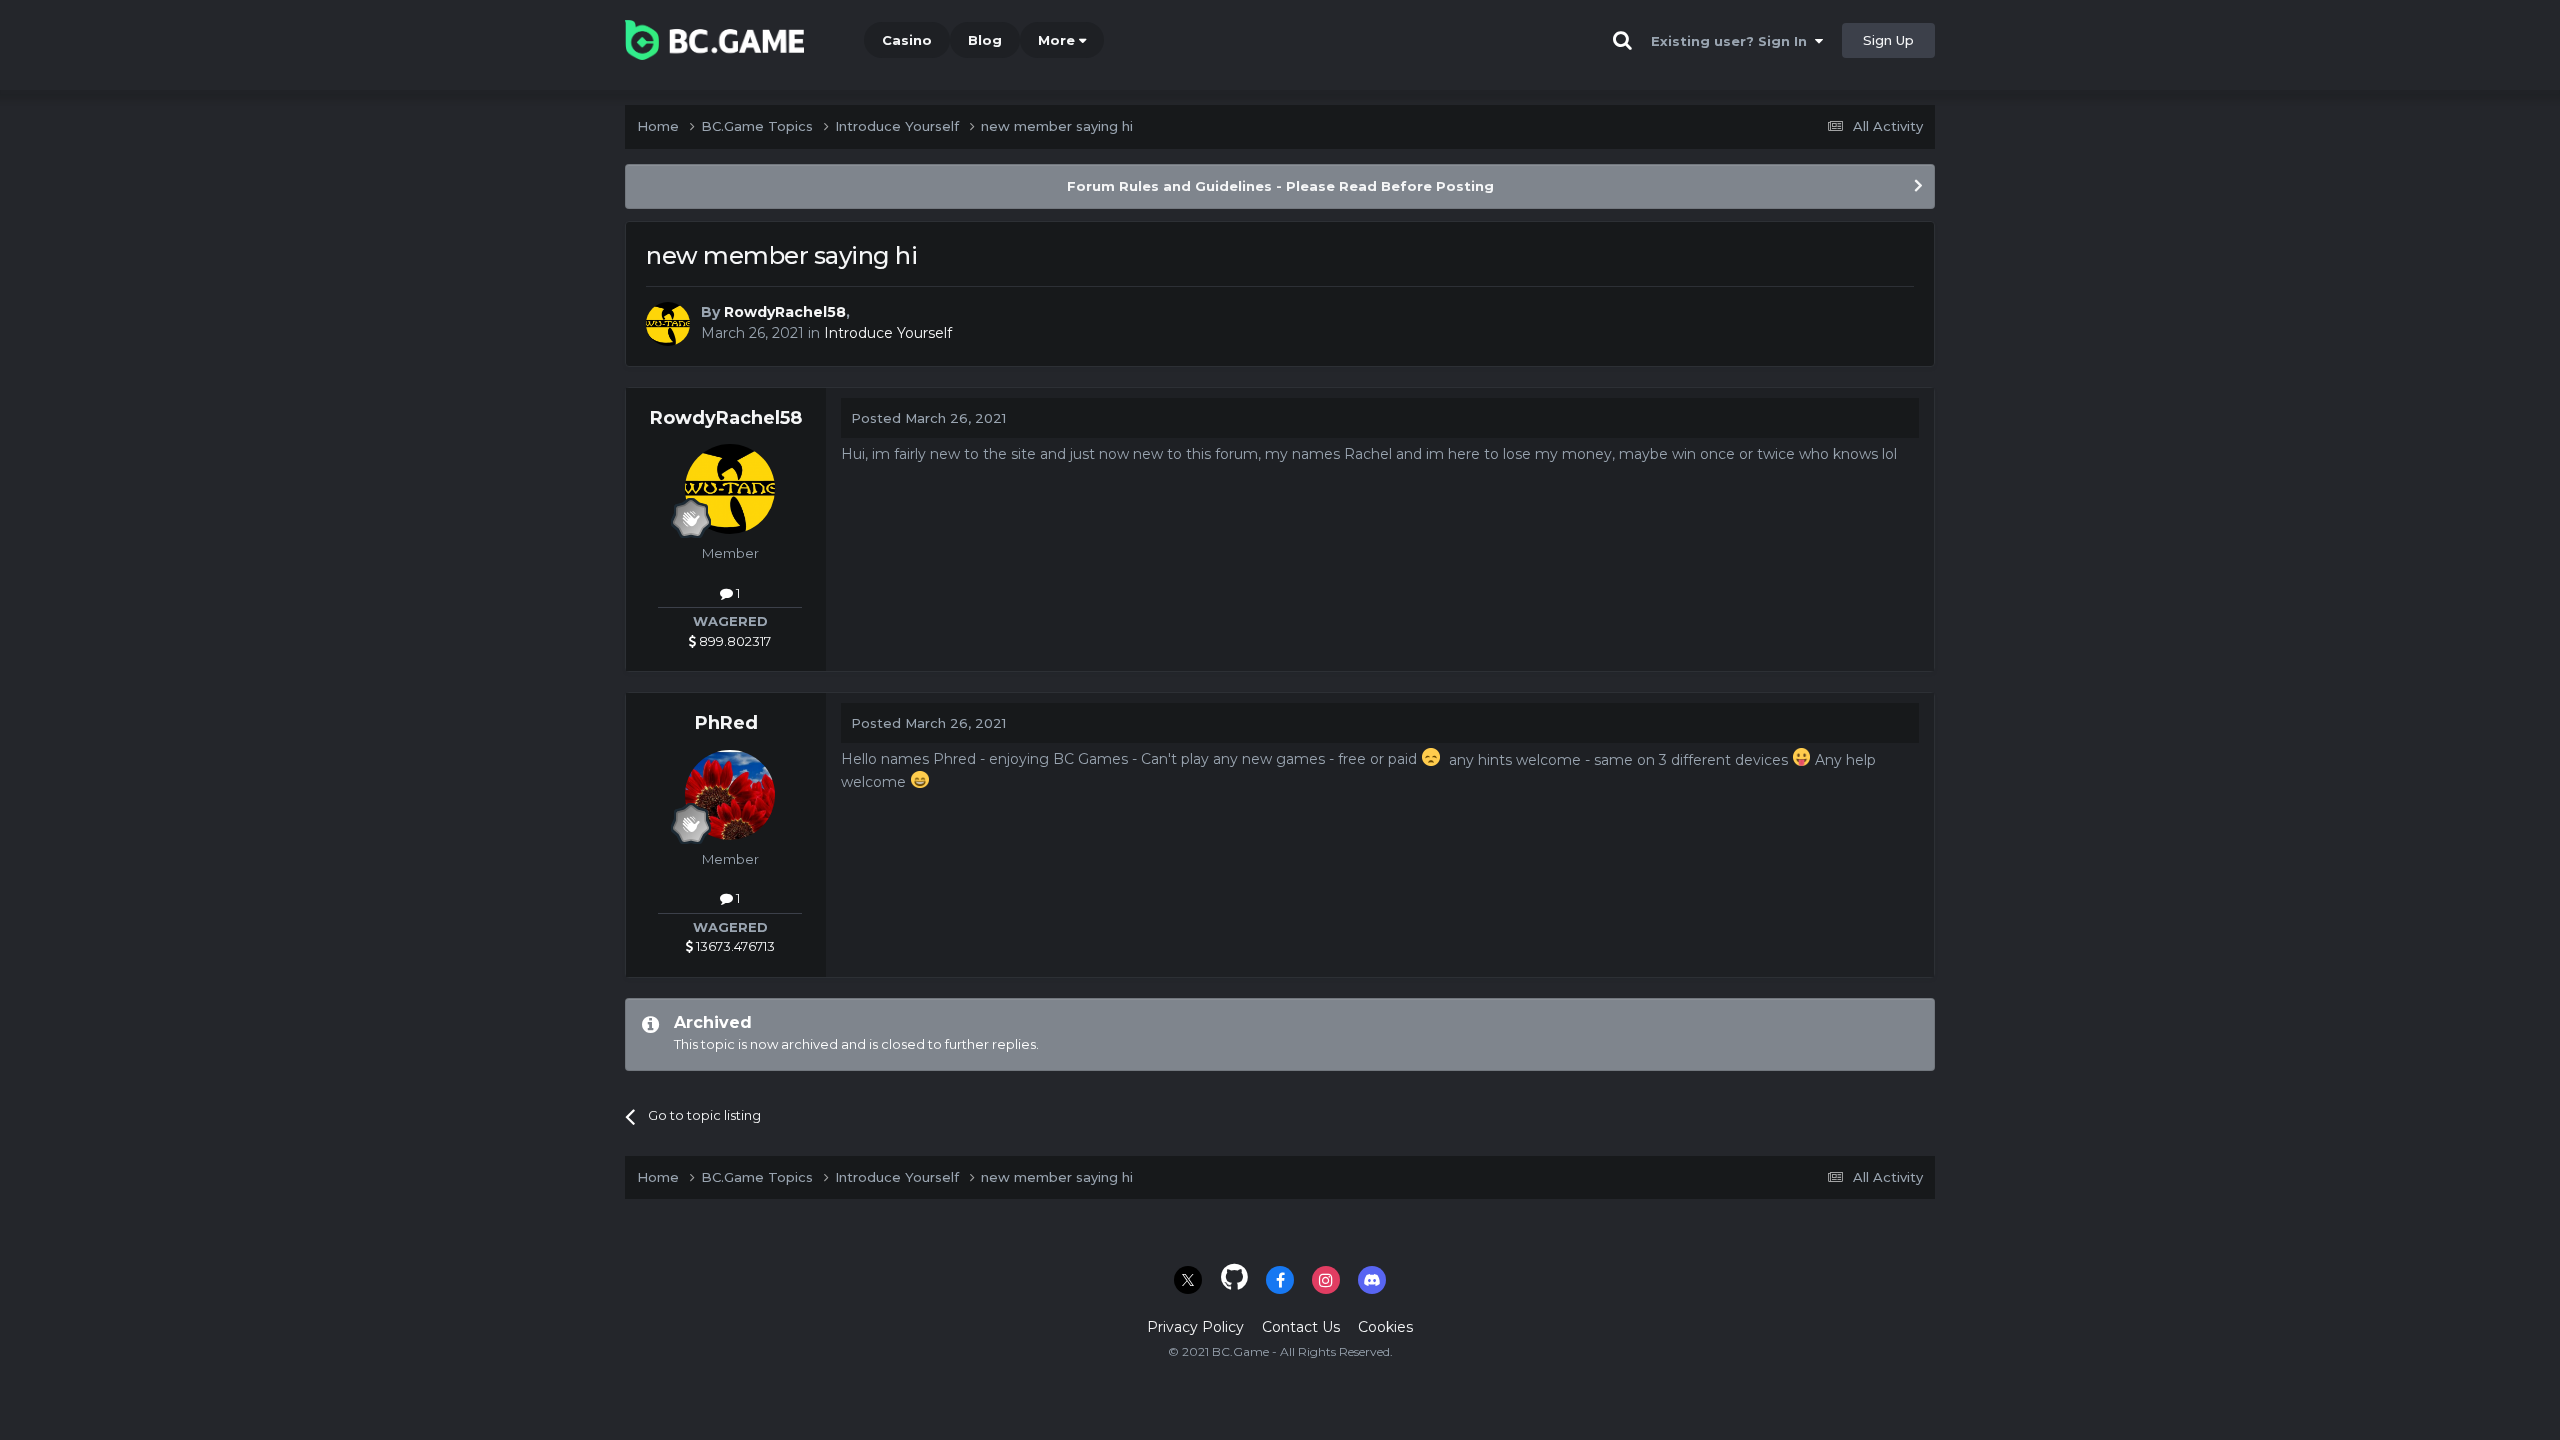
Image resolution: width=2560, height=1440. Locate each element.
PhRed (726, 723)
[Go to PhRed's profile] (730, 795)
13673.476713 (734, 946)
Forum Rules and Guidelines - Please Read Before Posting (1280, 186)
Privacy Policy (1195, 1327)
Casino (907, 40)
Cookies (1385, 1327)
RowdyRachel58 (785, 312)
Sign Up (1888, 40)
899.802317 (733, 641)
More (1056, 40)
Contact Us (1301, 1327)
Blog (985, 40)
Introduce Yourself (888, 333)
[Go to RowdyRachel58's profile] (668, 324)
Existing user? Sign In (1733, 41)
